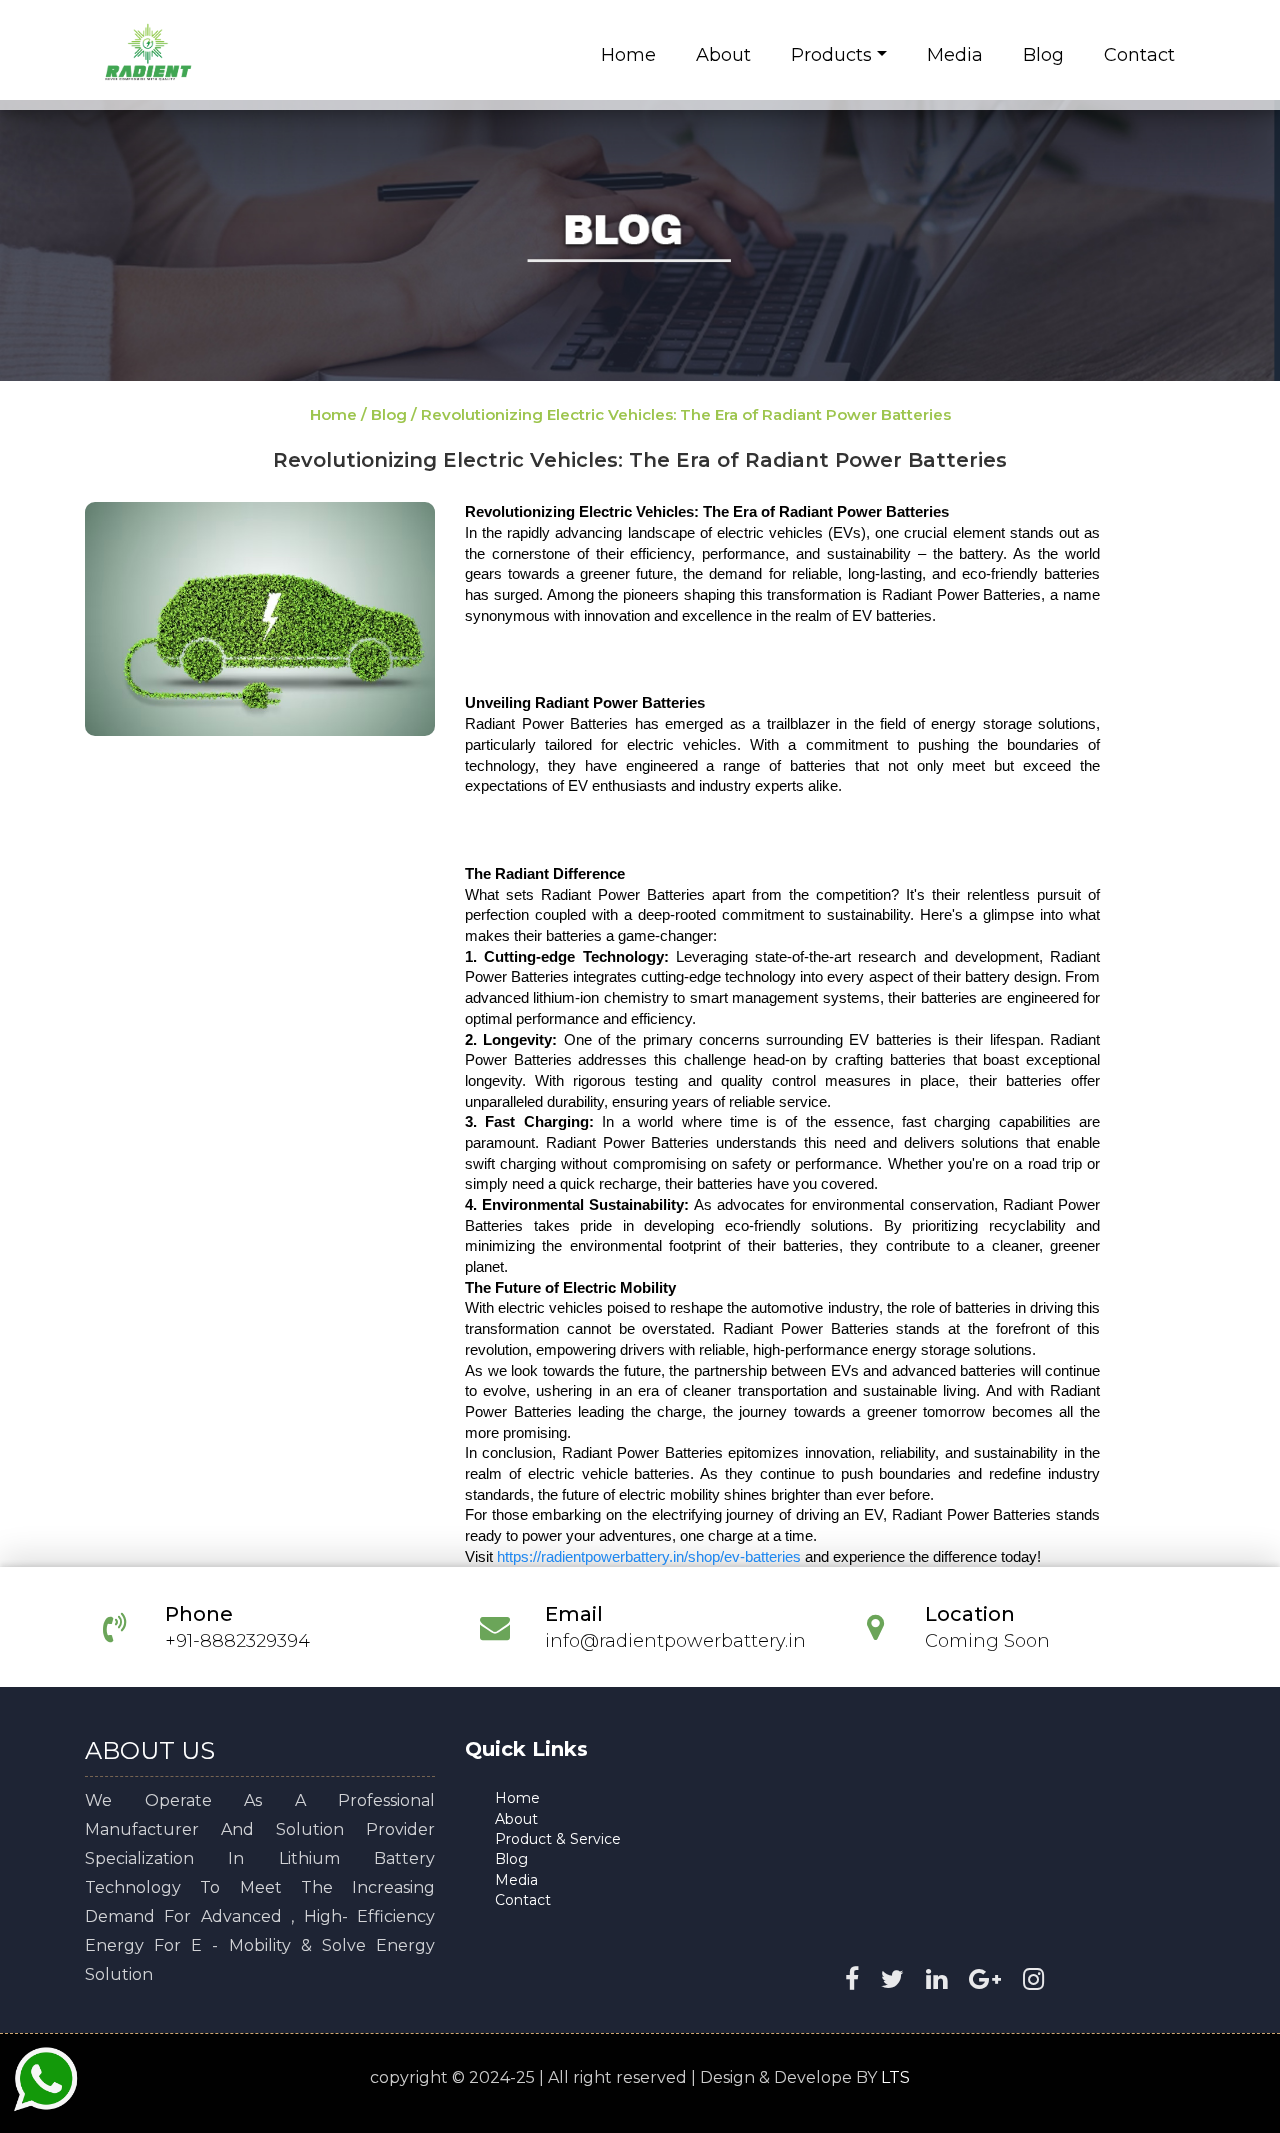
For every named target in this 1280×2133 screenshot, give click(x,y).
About (723, 55)
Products (831, 55)
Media (955, 55)
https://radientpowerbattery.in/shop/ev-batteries (649, 1557)
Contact (1139, 55)
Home (628, 55)
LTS (895, 2077)
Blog (1043, 55)
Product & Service (558, 1839)
